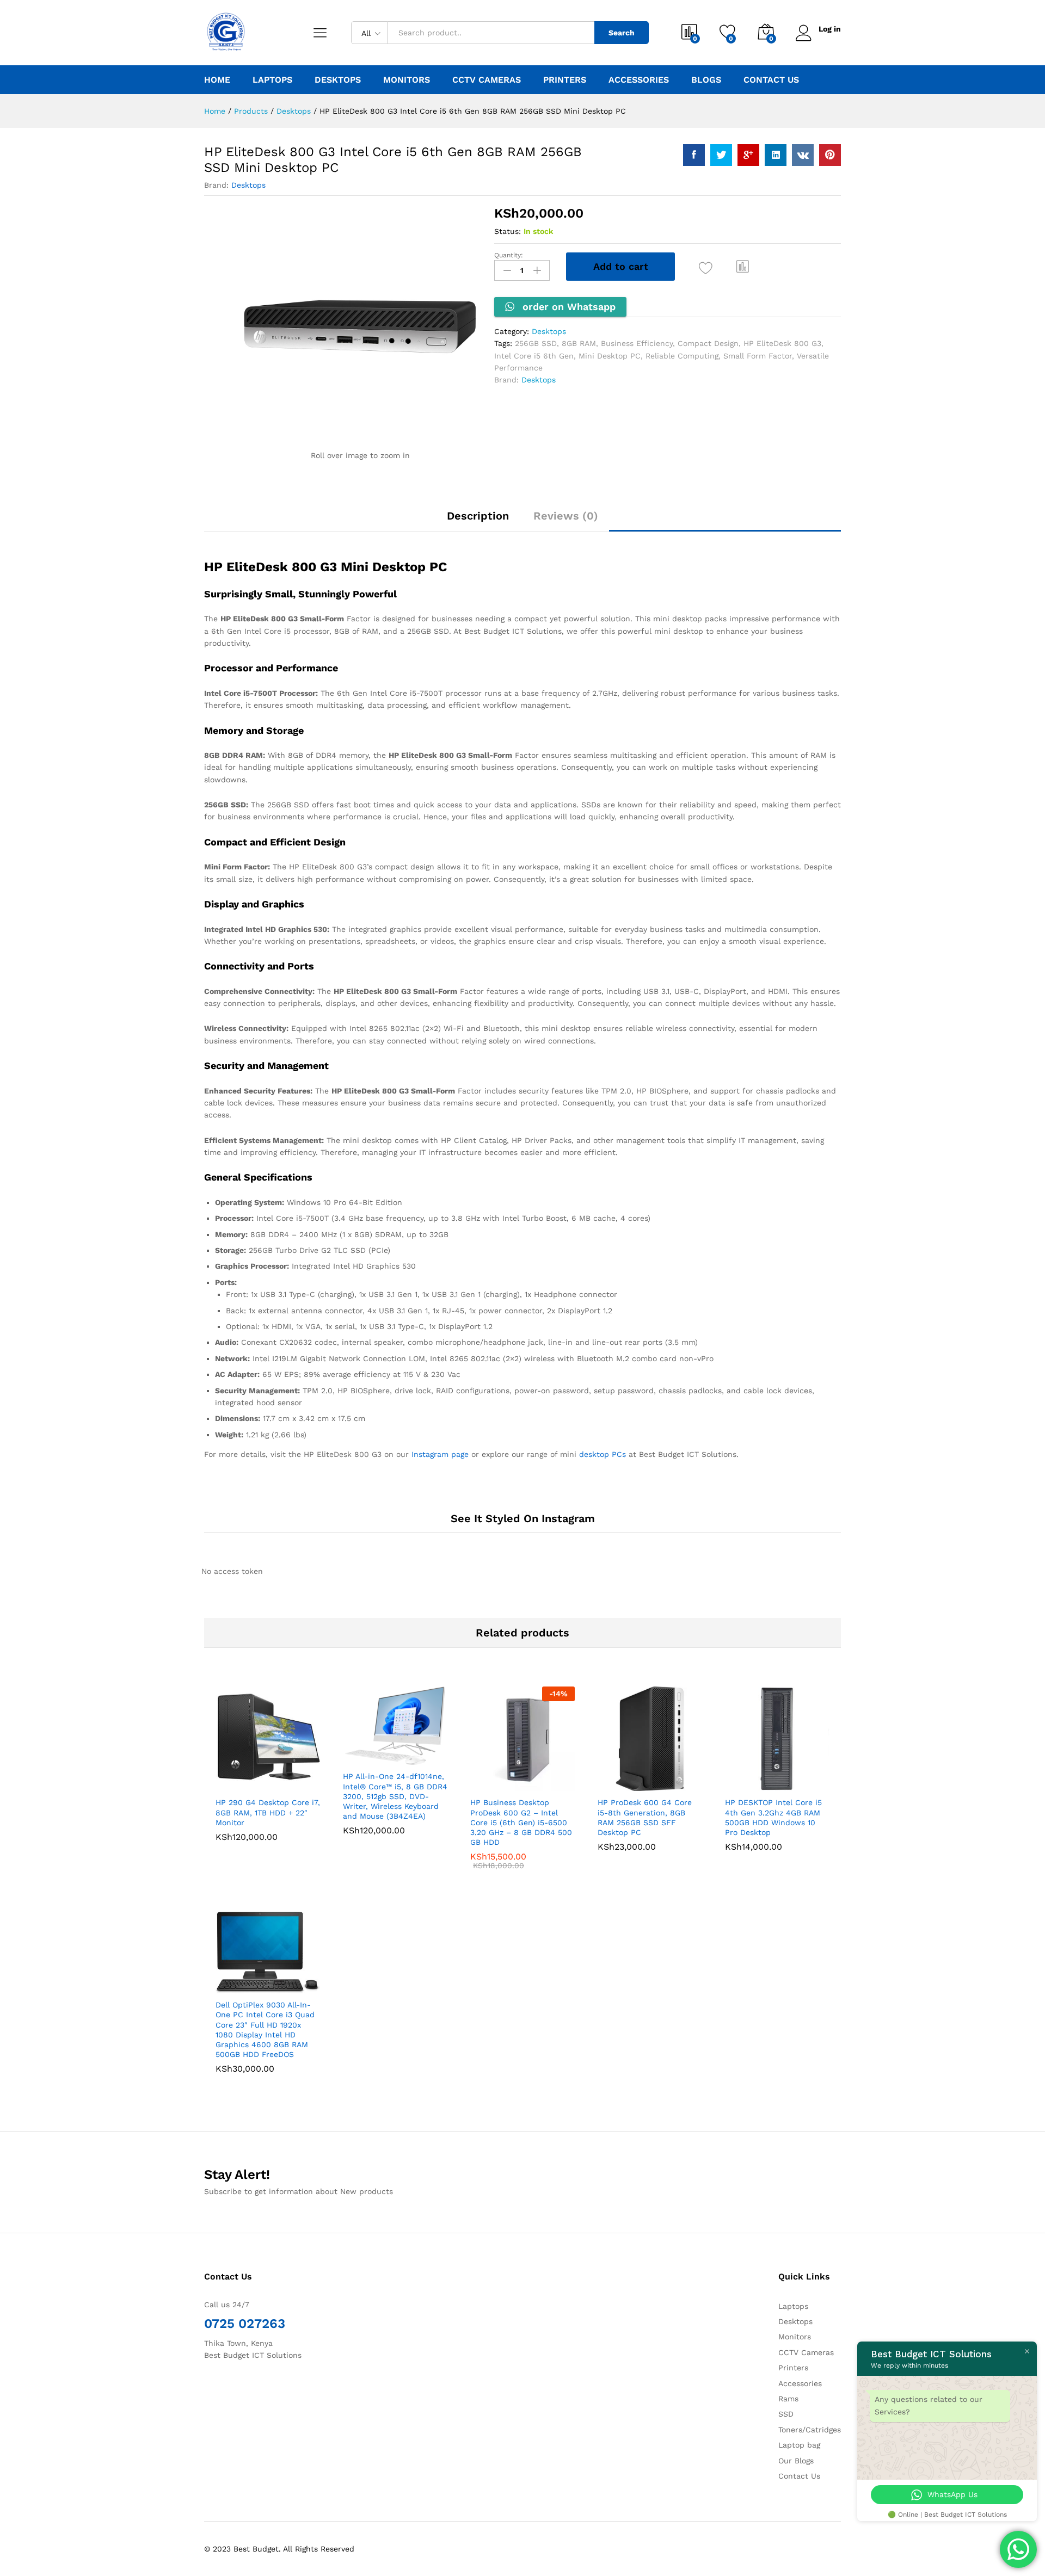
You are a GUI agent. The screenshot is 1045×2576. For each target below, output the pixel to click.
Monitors (795, 2337)
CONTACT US (771, 80)
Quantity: (509, 255)
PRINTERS (565, 80)
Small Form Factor (758, 356)
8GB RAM (579, 343)
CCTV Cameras (806, 2352)
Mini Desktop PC (610, 356)
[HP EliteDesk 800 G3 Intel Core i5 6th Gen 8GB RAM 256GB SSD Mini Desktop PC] (694, 155)
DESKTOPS (338, 80)
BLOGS (706, 80)
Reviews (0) (566, 516)
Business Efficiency (637, 343)
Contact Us (799, 2476)
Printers (793, 2368)
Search (622, 33)
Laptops (793, 2306)
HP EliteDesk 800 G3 (782, 343)
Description (478, 516)
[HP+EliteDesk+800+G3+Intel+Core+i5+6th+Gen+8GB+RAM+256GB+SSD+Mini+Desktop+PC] (721, 155)
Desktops (248, 185)
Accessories (800, 2383)
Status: (508, 231)
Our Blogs (796, 2461)
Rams (788, 2399)
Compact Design (708, 343)
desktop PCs (603, 1454)
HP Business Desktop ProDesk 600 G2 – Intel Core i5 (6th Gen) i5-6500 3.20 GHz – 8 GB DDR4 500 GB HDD (521, 1822)
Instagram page (440, 1454)
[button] (743, 267)
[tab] (478, 521)
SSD (786, 2414)
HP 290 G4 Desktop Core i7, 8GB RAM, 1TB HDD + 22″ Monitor (268, 1812)
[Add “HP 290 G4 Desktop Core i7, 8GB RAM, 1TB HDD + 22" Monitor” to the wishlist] (278, 1779)
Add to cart (621, 266)
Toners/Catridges (810, 2430)
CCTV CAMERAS (487, 80)
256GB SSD (536, 343)
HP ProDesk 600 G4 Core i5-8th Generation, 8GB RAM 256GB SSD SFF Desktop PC (645, 1817)
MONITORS (407, 80)
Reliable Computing (682, 356)
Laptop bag (799, 2445)
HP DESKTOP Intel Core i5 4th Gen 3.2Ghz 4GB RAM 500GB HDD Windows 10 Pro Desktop (773, 1817)
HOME (217, 80)
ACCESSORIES (639, 80)
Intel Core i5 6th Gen (534, 356)
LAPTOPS (272, 80)
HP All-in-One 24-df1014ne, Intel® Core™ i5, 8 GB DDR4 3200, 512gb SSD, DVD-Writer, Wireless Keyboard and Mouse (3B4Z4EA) (395, 1796)
